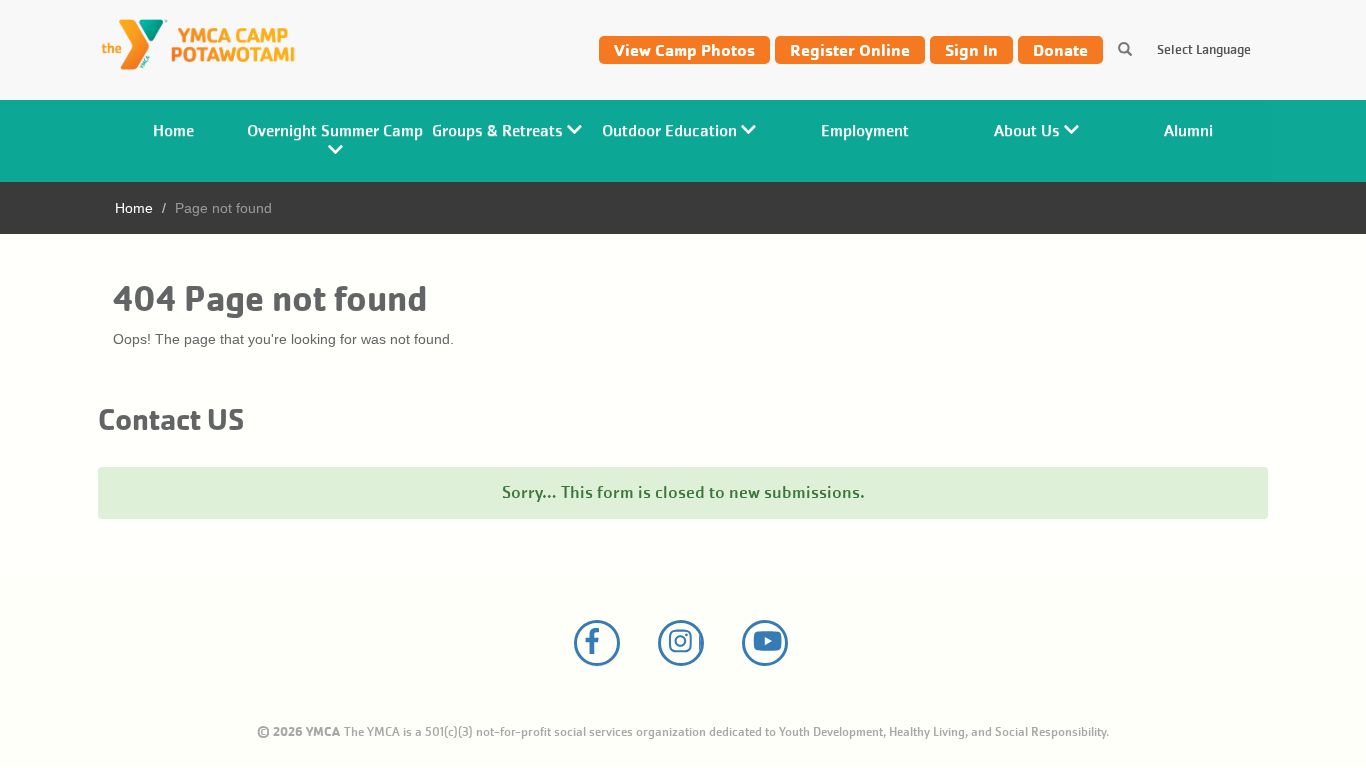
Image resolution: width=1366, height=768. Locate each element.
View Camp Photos (684, 50)
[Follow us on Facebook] (597, 643)
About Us (1029, 130)
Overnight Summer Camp (335, 130)
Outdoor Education (671, 130)
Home (173, 130)
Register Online (850, 50)
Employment (865, 130)
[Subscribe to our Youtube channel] (765, 643)
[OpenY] (210, 45)
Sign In (971, 50)
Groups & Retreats (499, 130)
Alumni (1188, 130)
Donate (1060, 50)
